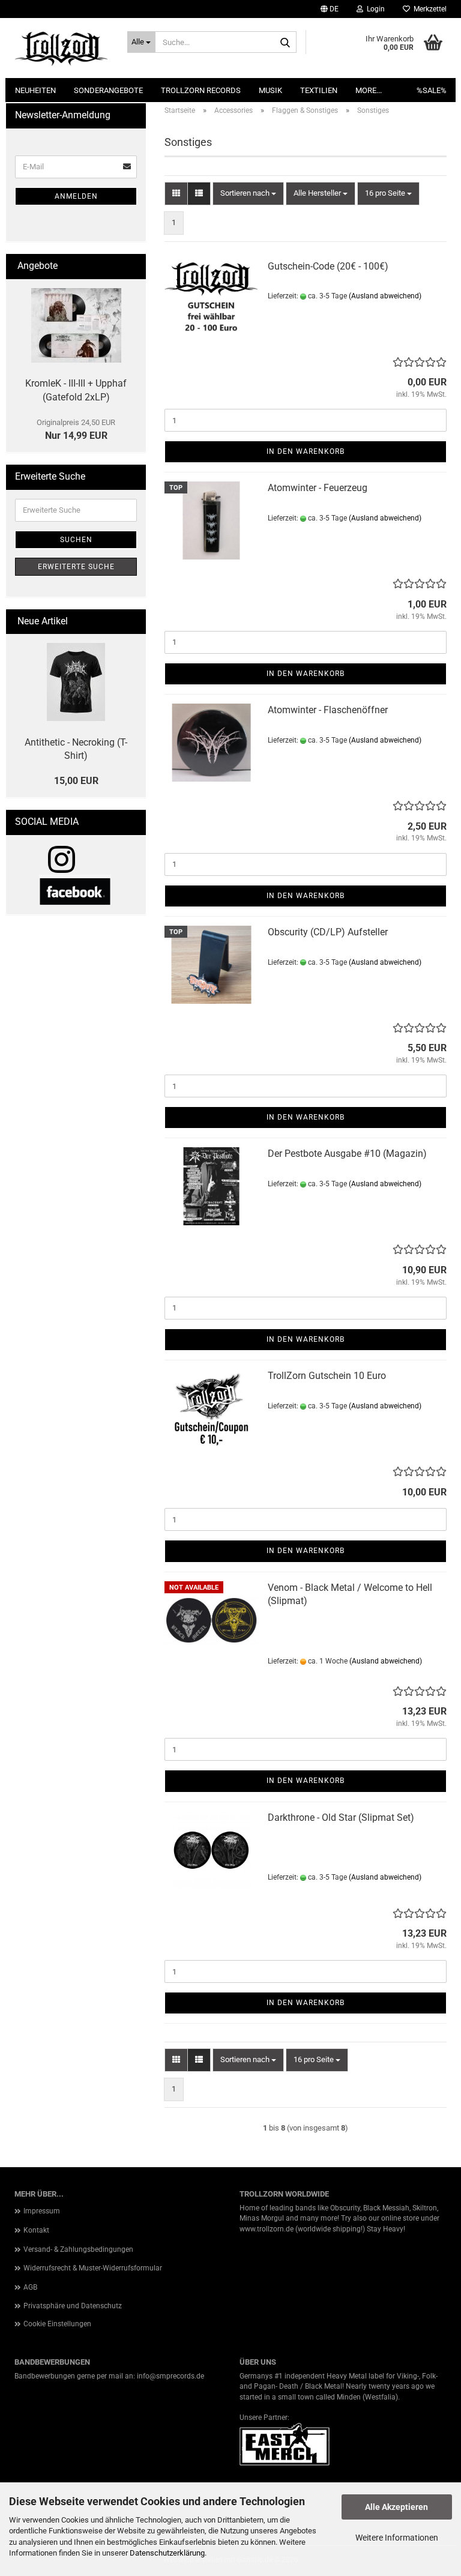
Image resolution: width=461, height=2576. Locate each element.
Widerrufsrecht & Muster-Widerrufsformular (93, 2268)
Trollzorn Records (201, 90)
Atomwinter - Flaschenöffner (328, 710)
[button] (330, 9)
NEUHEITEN (35, 90)
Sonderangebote (108, 90)
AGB (30, 2287)
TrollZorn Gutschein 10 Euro (327, 1376)
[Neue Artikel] (132, 622)
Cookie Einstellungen (57, 2324)
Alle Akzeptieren (396, 2507)
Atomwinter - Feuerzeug (318, 488)
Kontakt (36, 2230)
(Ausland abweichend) (385, 296)
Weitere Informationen (397, 2538)
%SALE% (432, 90)
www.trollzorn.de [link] (267, 2229)
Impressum (42, 2211)
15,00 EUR (76, 781)
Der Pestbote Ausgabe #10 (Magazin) (347, 1154)
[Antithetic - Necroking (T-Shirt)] (76, 682)
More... (369, 90)
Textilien (319, 90)
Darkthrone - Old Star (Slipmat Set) (341, 1817)
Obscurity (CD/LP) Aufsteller (328, 932)
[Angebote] (132, 266)
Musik (270, 90)
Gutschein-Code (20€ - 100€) (328, 266)
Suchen (76, 540)
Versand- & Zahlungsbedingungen (78, 2249)
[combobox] (248, 194)
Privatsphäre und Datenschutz (73, 2306)
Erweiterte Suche (76, 567)
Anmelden (76, 196)
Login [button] (374, 9)
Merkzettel (428, 9)
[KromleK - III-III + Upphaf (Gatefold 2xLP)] (76, 325)
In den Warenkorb (306, 451)
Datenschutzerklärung (167, 2553)
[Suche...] (285, 43)
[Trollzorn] (62, 48)
